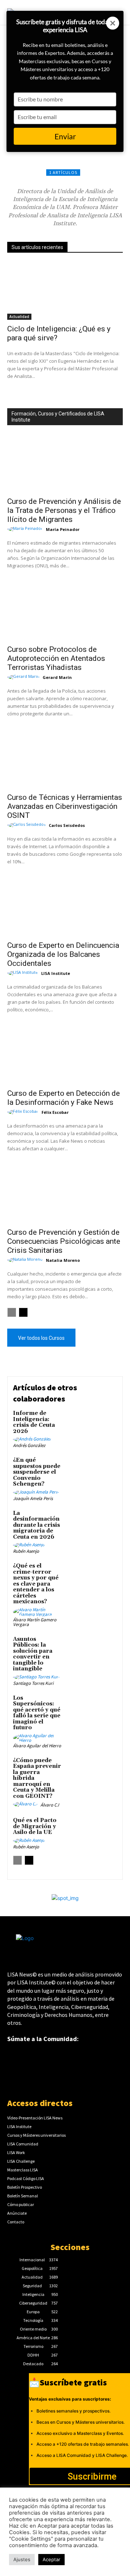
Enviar (65, 136)
